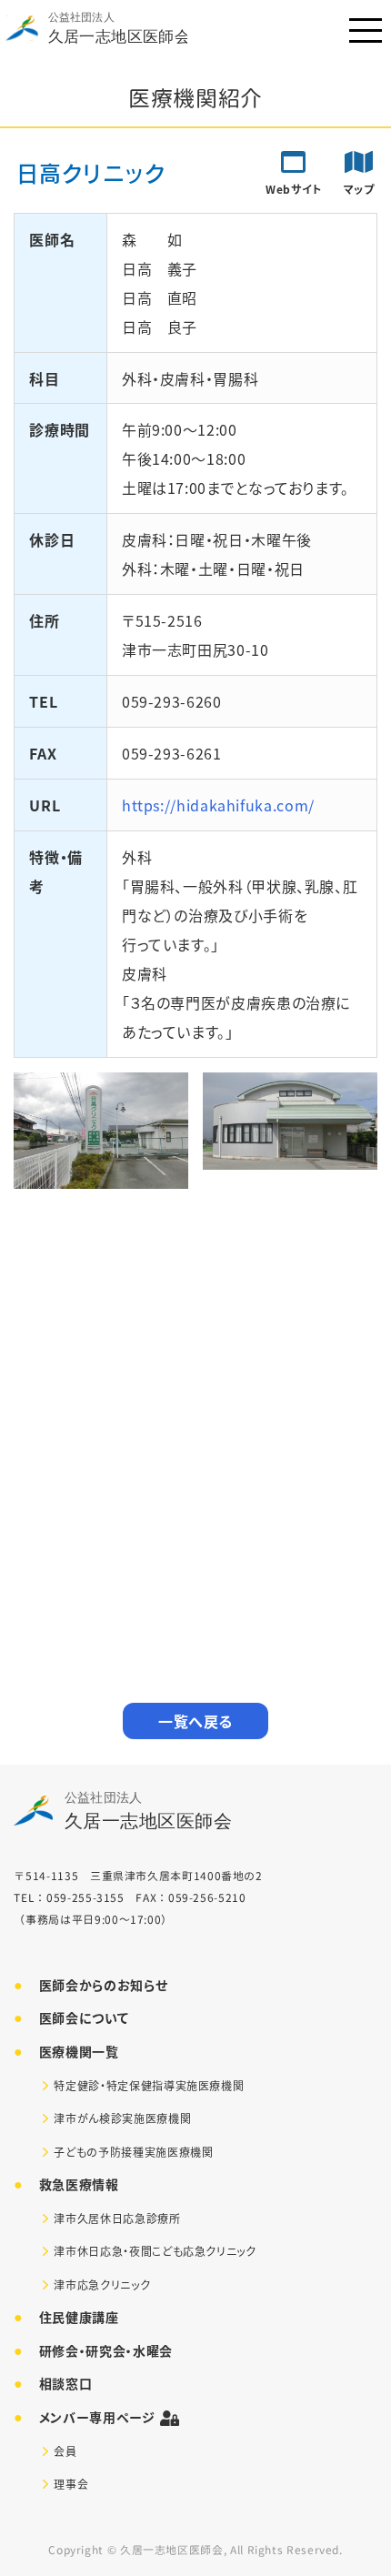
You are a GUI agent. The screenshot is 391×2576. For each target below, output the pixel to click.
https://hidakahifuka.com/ (218, 805)
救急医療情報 (79, 2184)
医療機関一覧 (79, 2051)
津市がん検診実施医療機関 (122, 2118)
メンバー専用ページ (97, 2417)
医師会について (84, 2018)
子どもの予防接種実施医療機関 (133, 2152)
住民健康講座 (79, 2317)
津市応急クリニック (102, 2284)
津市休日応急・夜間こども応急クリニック (155, 2251)
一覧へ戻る (195, 1721)
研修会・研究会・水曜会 (106, 2350)
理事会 (71, 2484)
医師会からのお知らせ (103, 1985)
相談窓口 (66, 2383)
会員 (65, 2451)
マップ (359, 189)
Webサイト (294, 189)
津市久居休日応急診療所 (117, 2218)
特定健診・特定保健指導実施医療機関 (149, 2085)
